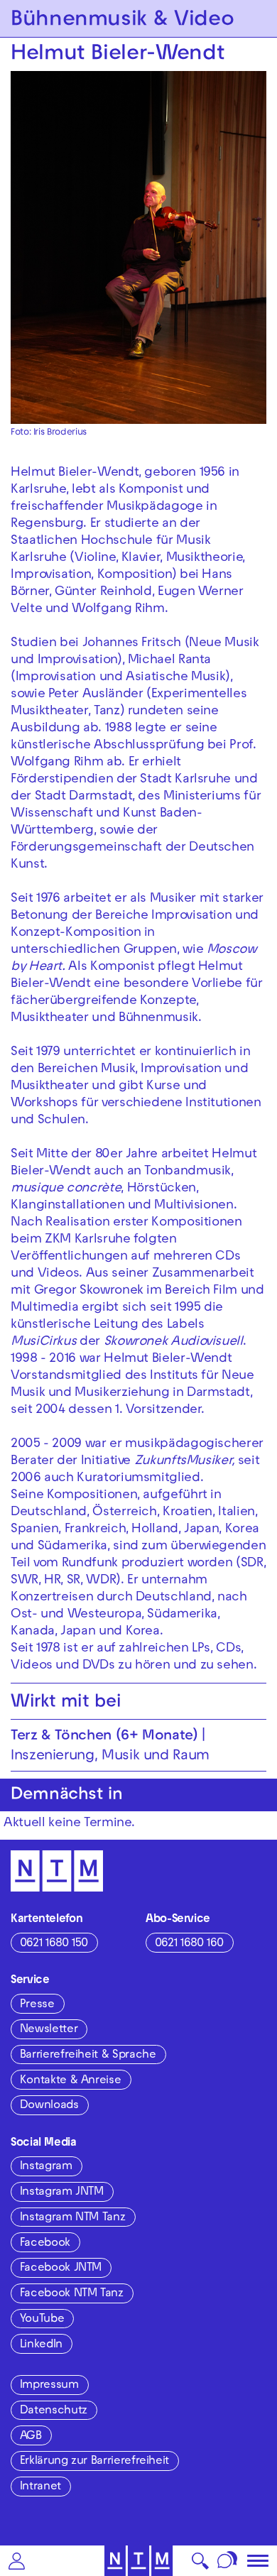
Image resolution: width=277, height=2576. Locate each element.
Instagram (46, 2167)
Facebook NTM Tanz (72, 2294)
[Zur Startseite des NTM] (139, 2561)
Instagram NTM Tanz (73, 2218)
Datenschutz (54, 2411)
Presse (37, 2005)
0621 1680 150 (54, 1944)
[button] (17, 2561)
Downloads (49, 2106)
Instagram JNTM (62, 2193)
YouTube (42, 2320)
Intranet (40, 2487)
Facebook (45, 2244)
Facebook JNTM (61, 2269)
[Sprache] (228, 2561)
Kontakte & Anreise (71, 2081)
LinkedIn (41, 2345)
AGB (31, 2437)
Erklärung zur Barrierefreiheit (94, 2462)
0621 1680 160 (189, 1944)
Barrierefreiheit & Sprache (88, 2056)
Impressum (49, 2386)
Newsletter (49, 2030)
